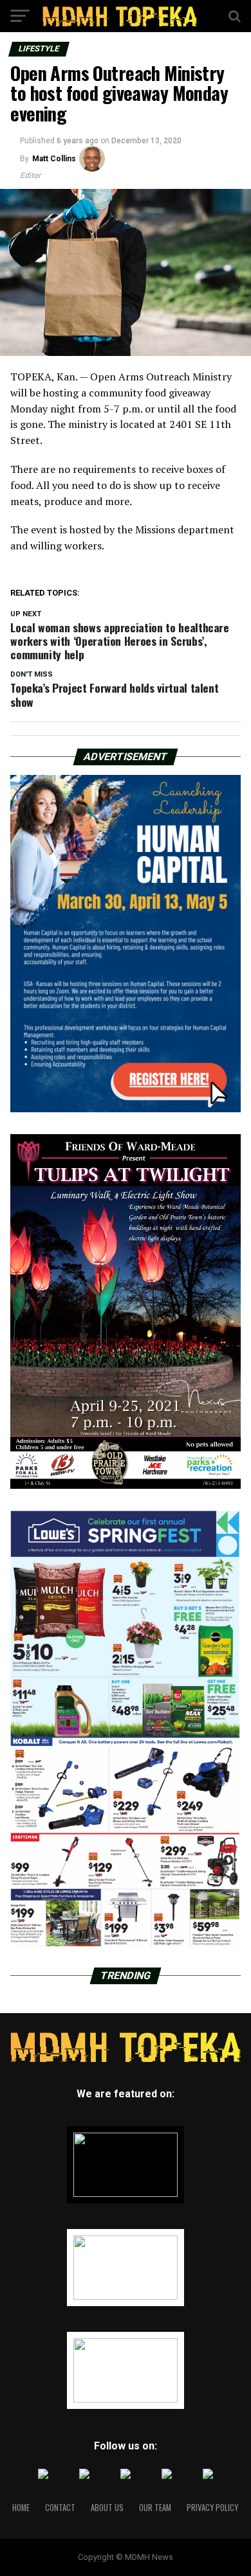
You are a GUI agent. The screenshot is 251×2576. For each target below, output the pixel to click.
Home (21, 2508)
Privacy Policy (212, 2508)
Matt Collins (54, 159)
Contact (60, 2508)
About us (107, 2508)
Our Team (155, 2508)
